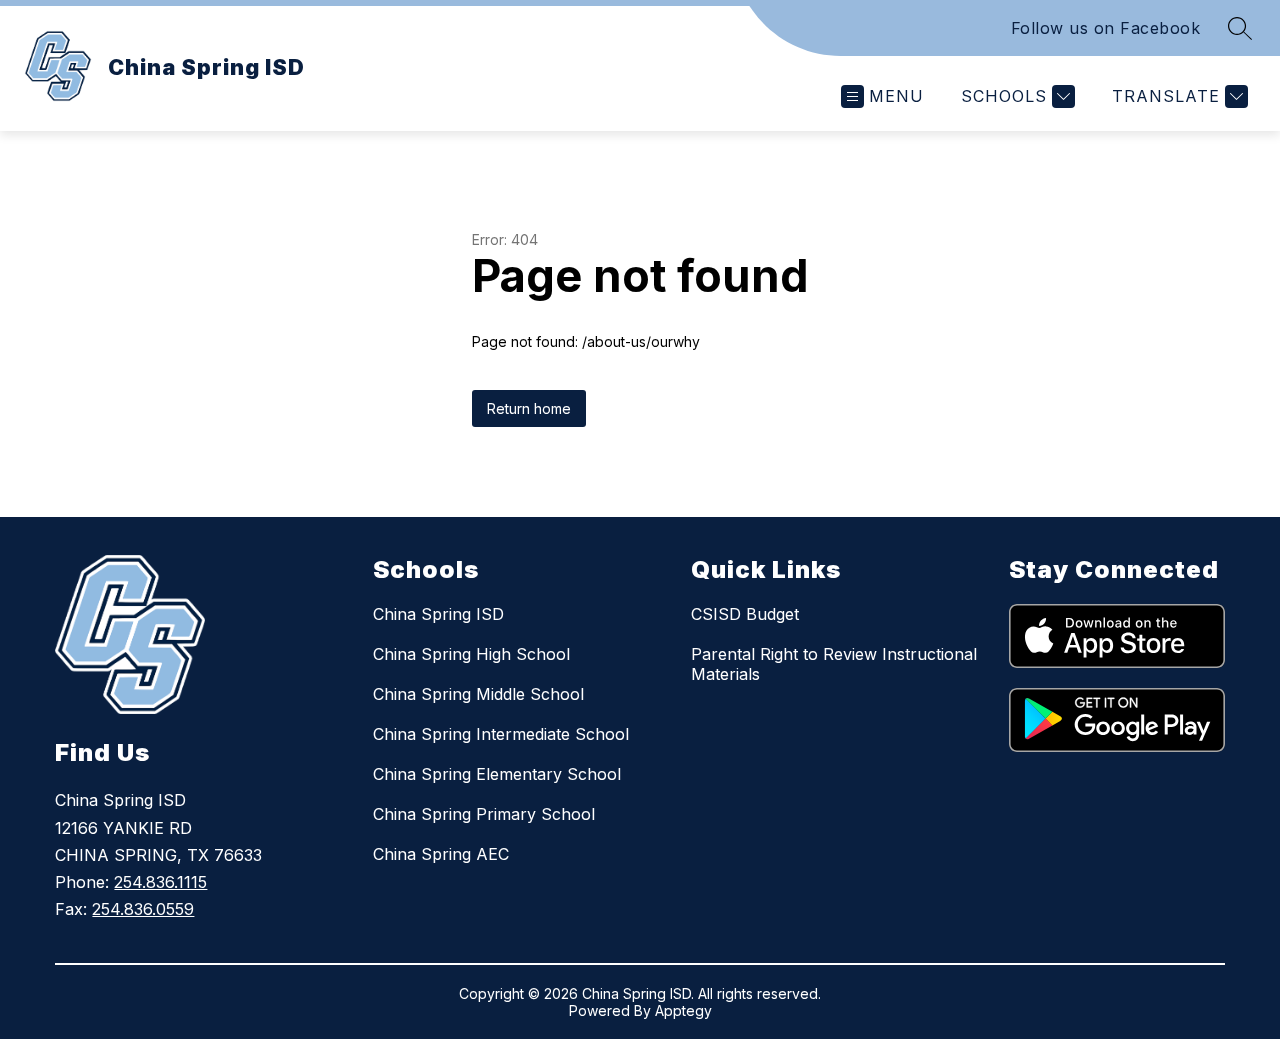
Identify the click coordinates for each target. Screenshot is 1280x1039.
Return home (529, 408)
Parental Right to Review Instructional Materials (834, 664)
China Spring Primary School (484, 814)
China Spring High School (471, 654)
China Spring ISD (438, 614)
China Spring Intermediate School (501, 734)
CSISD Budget (745, 614)
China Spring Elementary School (497, 774)
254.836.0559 (143, 909)
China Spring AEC (441, 854)
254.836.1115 (160, 882)
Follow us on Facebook (1106, 28)
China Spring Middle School (478, 694)
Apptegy (683, 1010)
